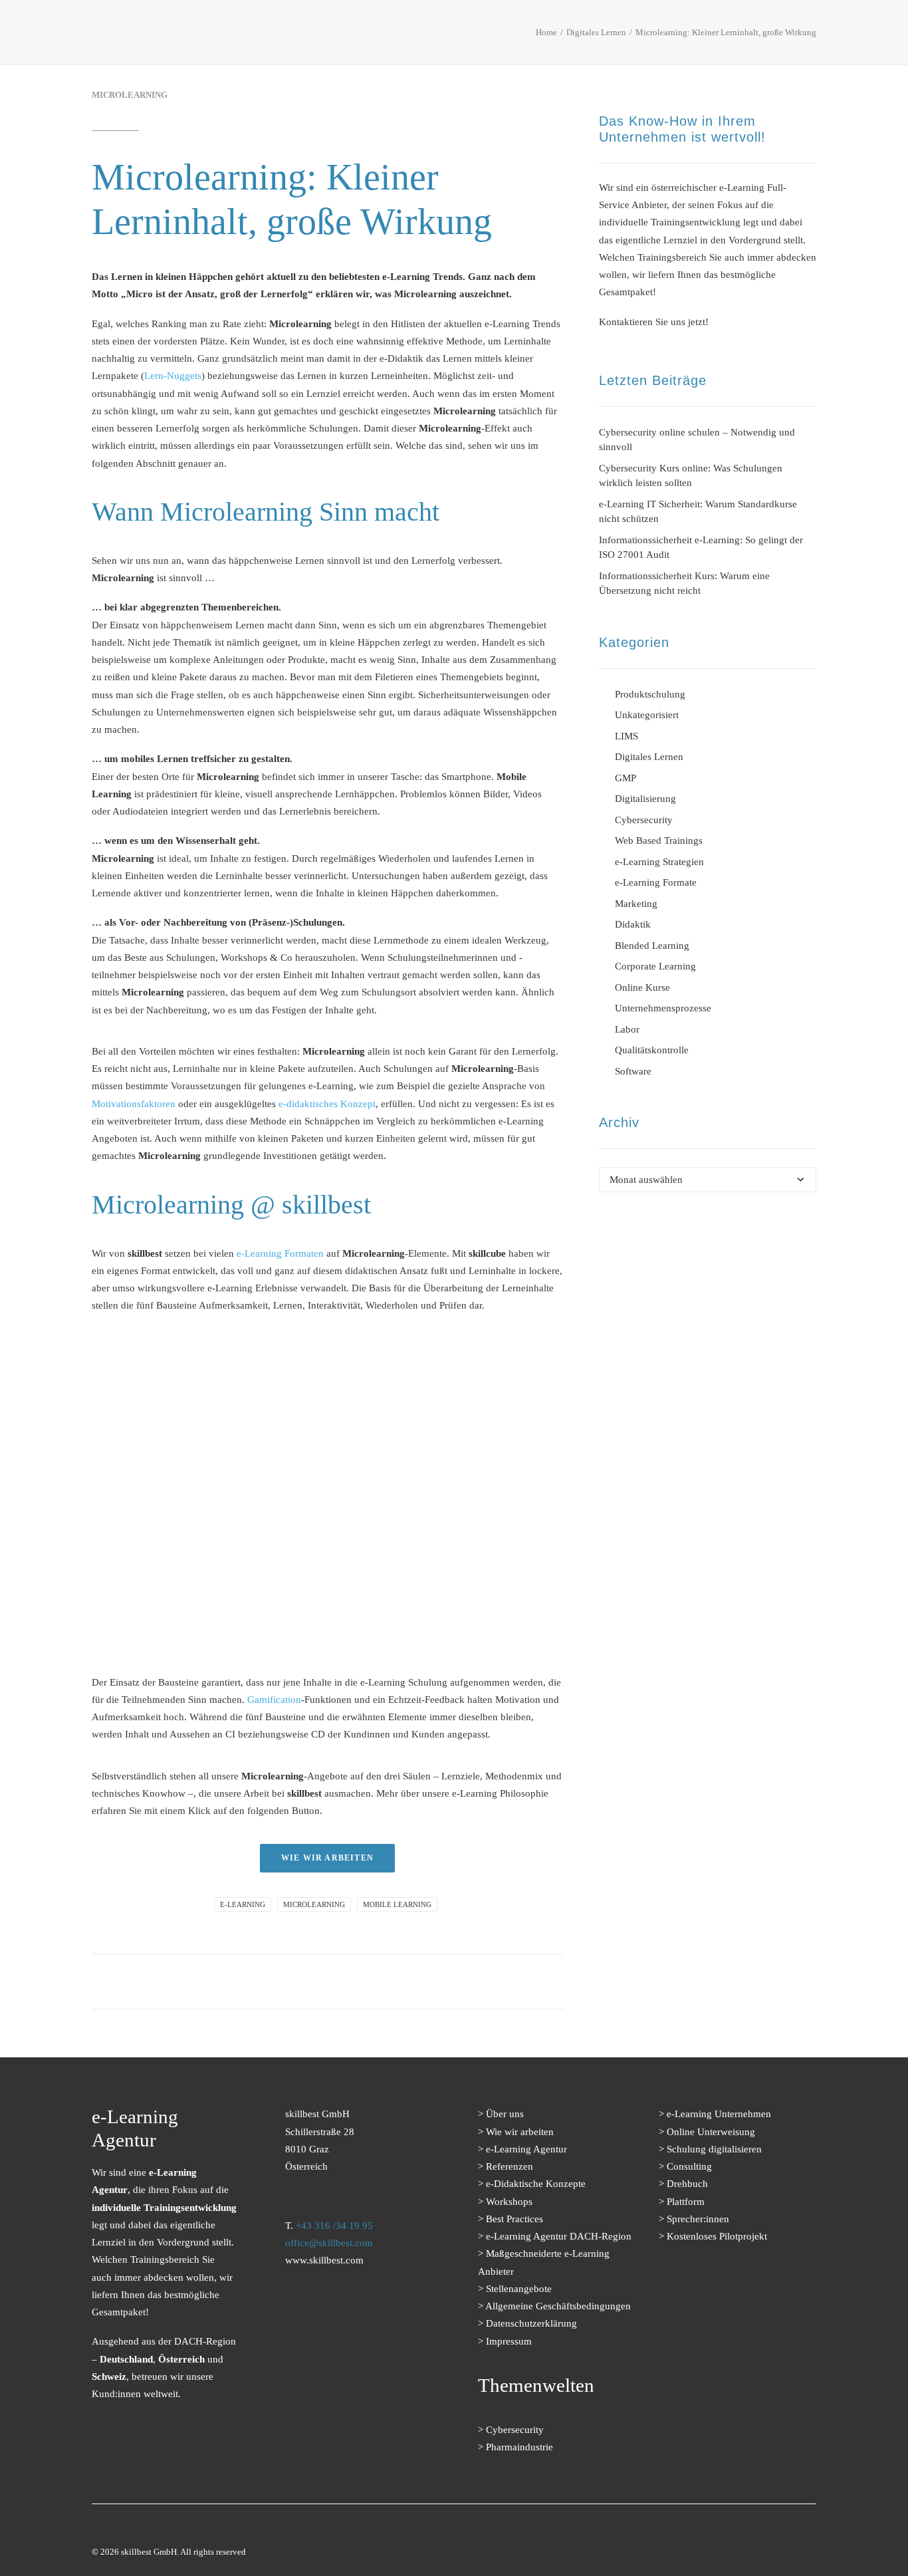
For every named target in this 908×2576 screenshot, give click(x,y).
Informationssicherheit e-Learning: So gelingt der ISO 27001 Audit (701, 548)
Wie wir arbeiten (520, 2132)
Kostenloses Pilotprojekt (717, 2236)
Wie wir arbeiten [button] (327, 1858)
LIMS (626, 736)
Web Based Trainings (659, 840)
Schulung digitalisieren (714, 2149)
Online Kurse (642, 987)
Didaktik (633, 924)
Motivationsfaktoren (134, 1104)
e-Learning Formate (278, 36)
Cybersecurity (644, 820)
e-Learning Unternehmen (719, 2114)
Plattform (686, 2202)
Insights (615, 36)
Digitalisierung (645, 799)
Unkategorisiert (647, 715)
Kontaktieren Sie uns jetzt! (654, 322)
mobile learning (397, 1904)
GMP (625, 778)
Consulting (689, 2166)
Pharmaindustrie (519, 2447)
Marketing (636, 904)
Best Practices (469, 36)
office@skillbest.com (329, 2243)
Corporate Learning (655, 966)
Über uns (550, 36)
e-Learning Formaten (280, 1253)
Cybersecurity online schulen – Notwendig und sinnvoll (697, 440)
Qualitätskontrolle (652, 1050)
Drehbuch (687, 2184)
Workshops (509, 2202)
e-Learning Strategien (659, 862)
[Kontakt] (336, 2339)
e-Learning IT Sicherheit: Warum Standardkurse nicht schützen (698, 512)
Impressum (509, 2341)
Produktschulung (650, 694)
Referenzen (380, 36)
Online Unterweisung (711, 2132)
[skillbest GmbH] (110, 33)
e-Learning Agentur (526, 2149)
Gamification (274, 1700)
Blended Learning (652, 946)
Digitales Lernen (649, 757)
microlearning (314, 1904)
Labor (627, 1029)
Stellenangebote (519, 2289)
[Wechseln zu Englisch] (806, 37)
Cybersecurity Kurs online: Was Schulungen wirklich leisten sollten (691, 476)
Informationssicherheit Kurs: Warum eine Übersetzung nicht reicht (684, 583)
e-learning (243, 1904)
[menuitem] (283, 36)
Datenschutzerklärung (531, 2323)
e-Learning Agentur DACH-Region (559, 2236)
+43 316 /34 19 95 (334, 2226)
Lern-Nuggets (173, 376)
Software (633, 1071)
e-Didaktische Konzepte (536, 2184)
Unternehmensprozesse (663, 1008)
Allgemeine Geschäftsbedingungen (558, 2306)
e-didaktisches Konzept (327, 1104)
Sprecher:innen (698, 2219)
